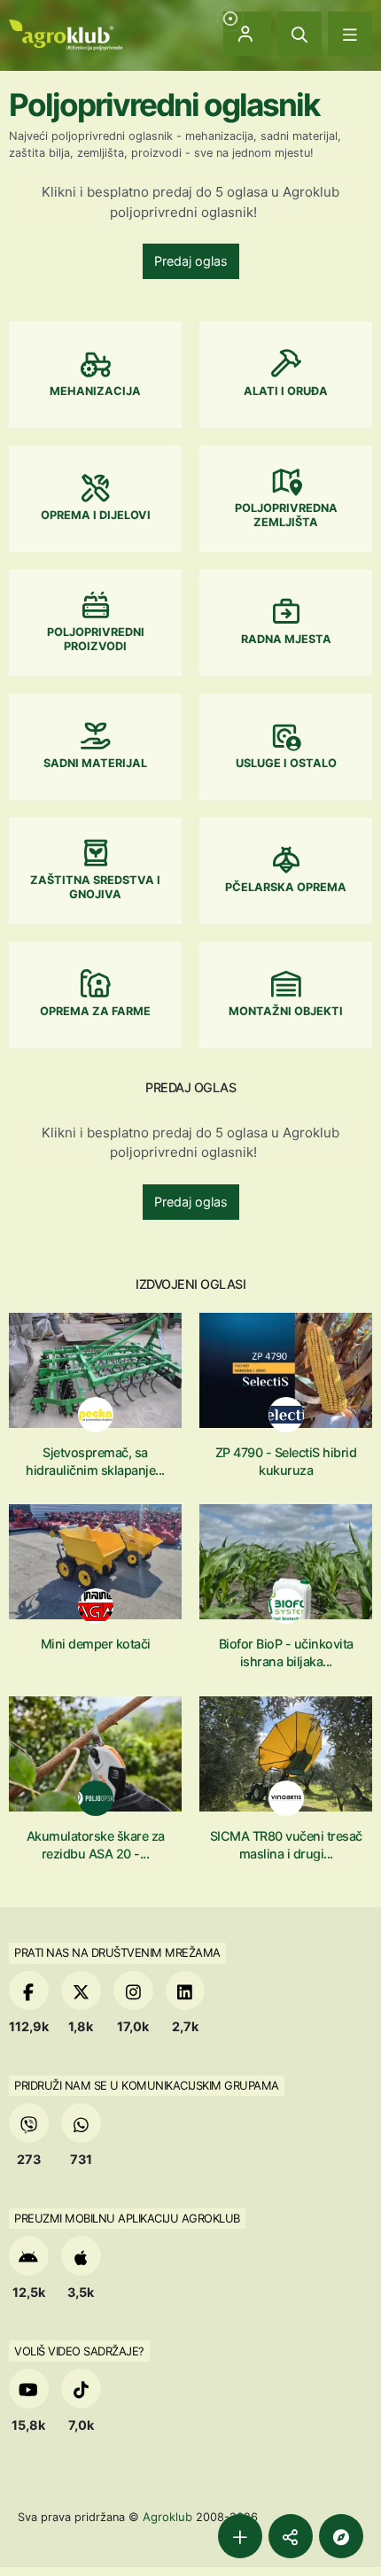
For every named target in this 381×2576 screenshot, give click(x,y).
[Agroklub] (66, 33)
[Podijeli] (291, 2536)
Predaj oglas (191, 261)
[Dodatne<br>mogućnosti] (341, 2536)
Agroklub (167, 2517)
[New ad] (240, 2536)
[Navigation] (350, 34)
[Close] (299, 34)
